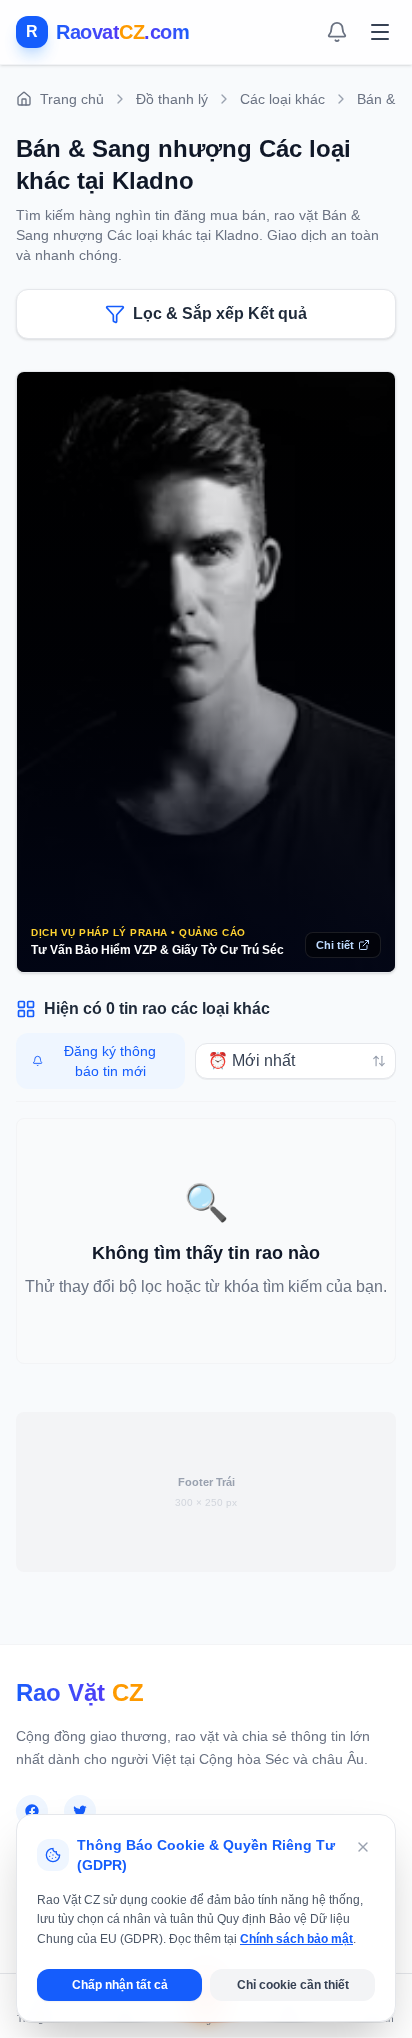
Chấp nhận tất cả (120, 1985)
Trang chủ (72, 99)
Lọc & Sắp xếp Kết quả (220, 313)
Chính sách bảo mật (296, 1939)
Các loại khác (282, 99)
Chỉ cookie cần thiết (293, 1985)
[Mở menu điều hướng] (380, 32)
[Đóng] (363, 1847)
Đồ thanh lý (172, 99)
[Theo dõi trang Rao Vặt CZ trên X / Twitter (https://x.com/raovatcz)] (80, 1811)
